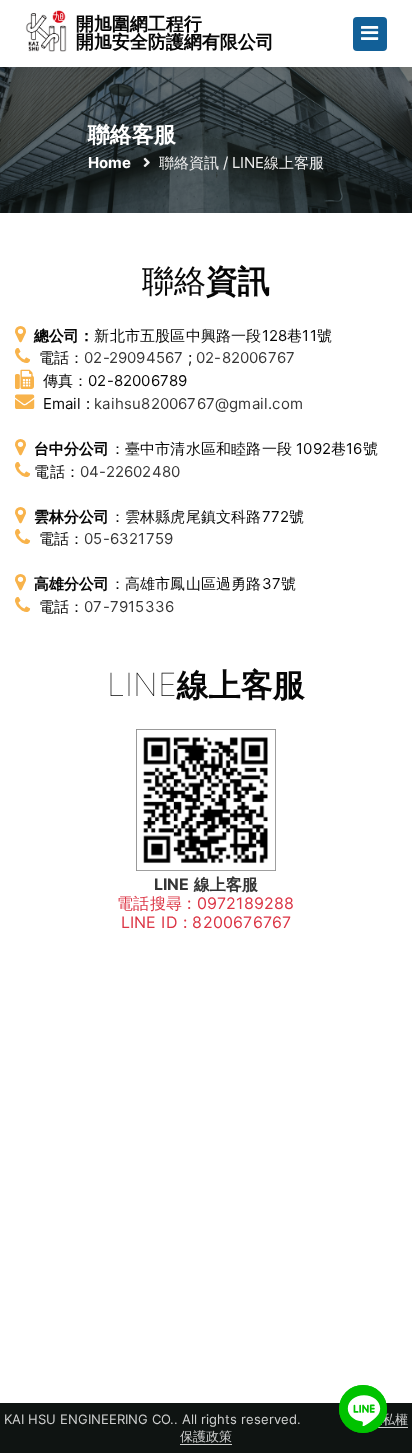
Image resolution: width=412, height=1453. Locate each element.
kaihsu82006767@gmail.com (198, 403)
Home (109, 162)
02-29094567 (133, 357)
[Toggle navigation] (370, 34)
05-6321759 (128, 538)
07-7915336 (129, 606)
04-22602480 (130, 471)
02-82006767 (245, 357)
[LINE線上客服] (363, 1409)
